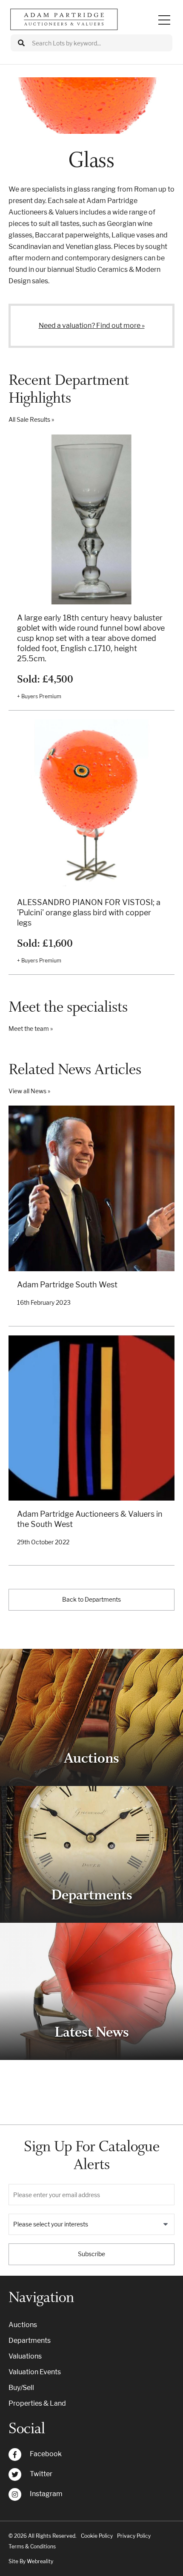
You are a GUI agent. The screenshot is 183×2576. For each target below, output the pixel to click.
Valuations (25, 2356)
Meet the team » (31, 1028)
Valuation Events (35, 2372)
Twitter (41, 2474)
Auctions (23, 2325)
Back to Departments (91, 1599)
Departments (30, 2340)
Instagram (46, 2494)
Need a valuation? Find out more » (92, 326)
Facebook (46, 2454)
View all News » (29, 1091)
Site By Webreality (31, 2561)
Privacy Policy (134, 2536)
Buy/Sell (21, 2388)
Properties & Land (37, 2403)
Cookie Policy (97, 2536)
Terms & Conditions (32, 2546)
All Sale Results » (31, 419)
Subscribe (91, 2254)
